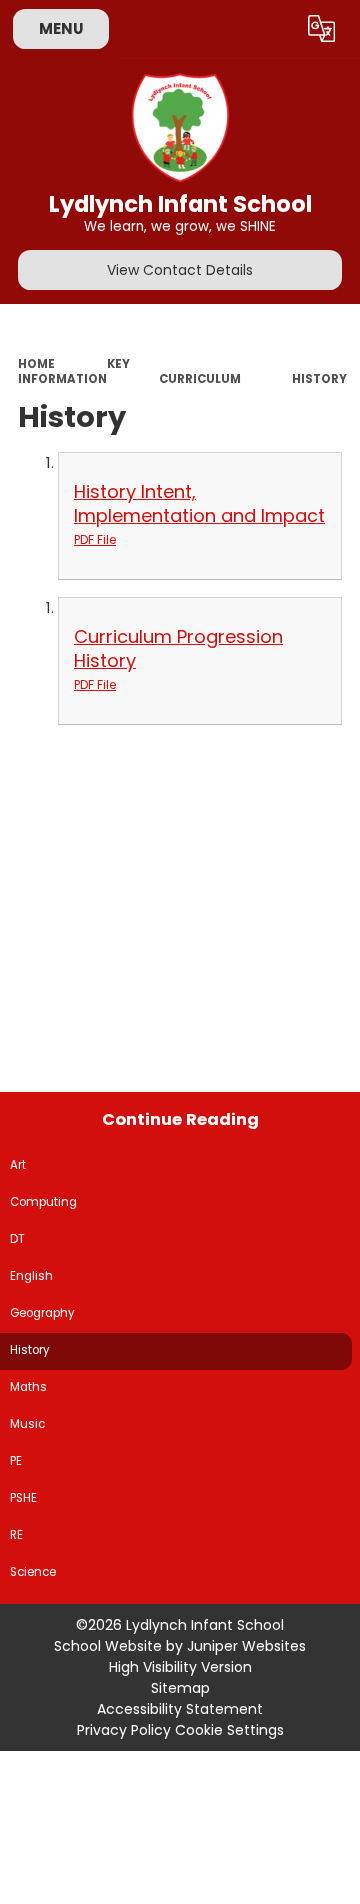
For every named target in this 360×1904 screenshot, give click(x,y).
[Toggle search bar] (273, 29)
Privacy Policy (124, 1730)
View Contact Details (180, 270)
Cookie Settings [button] (229, 1730)
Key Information (74, 371)
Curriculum (200, 379)
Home (36, 364)
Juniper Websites (246, 1646)
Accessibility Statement (180, 1709)
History (319, 379)
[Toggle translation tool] (322, 29)
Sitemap (180, 1688)
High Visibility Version (180, 1667)
